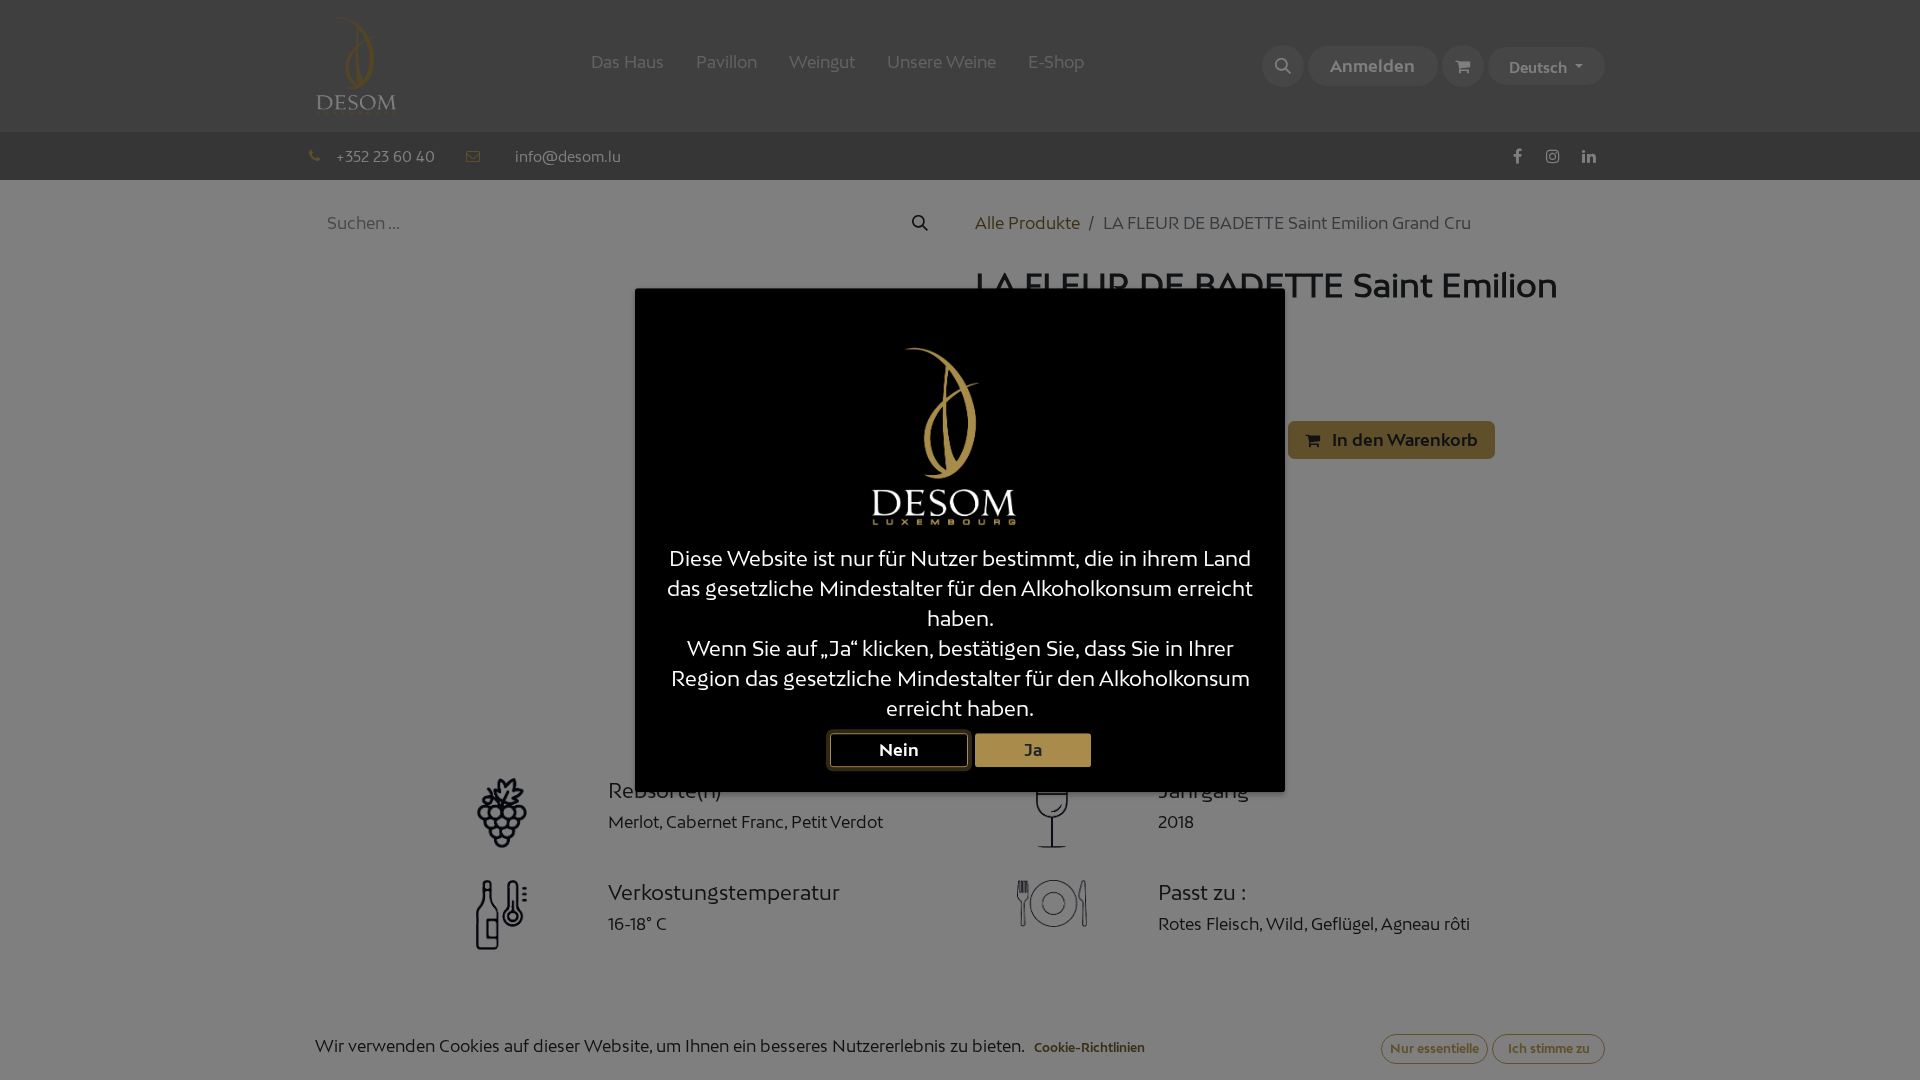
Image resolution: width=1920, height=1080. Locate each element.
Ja (1033, 749)
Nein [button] (899, 749)
